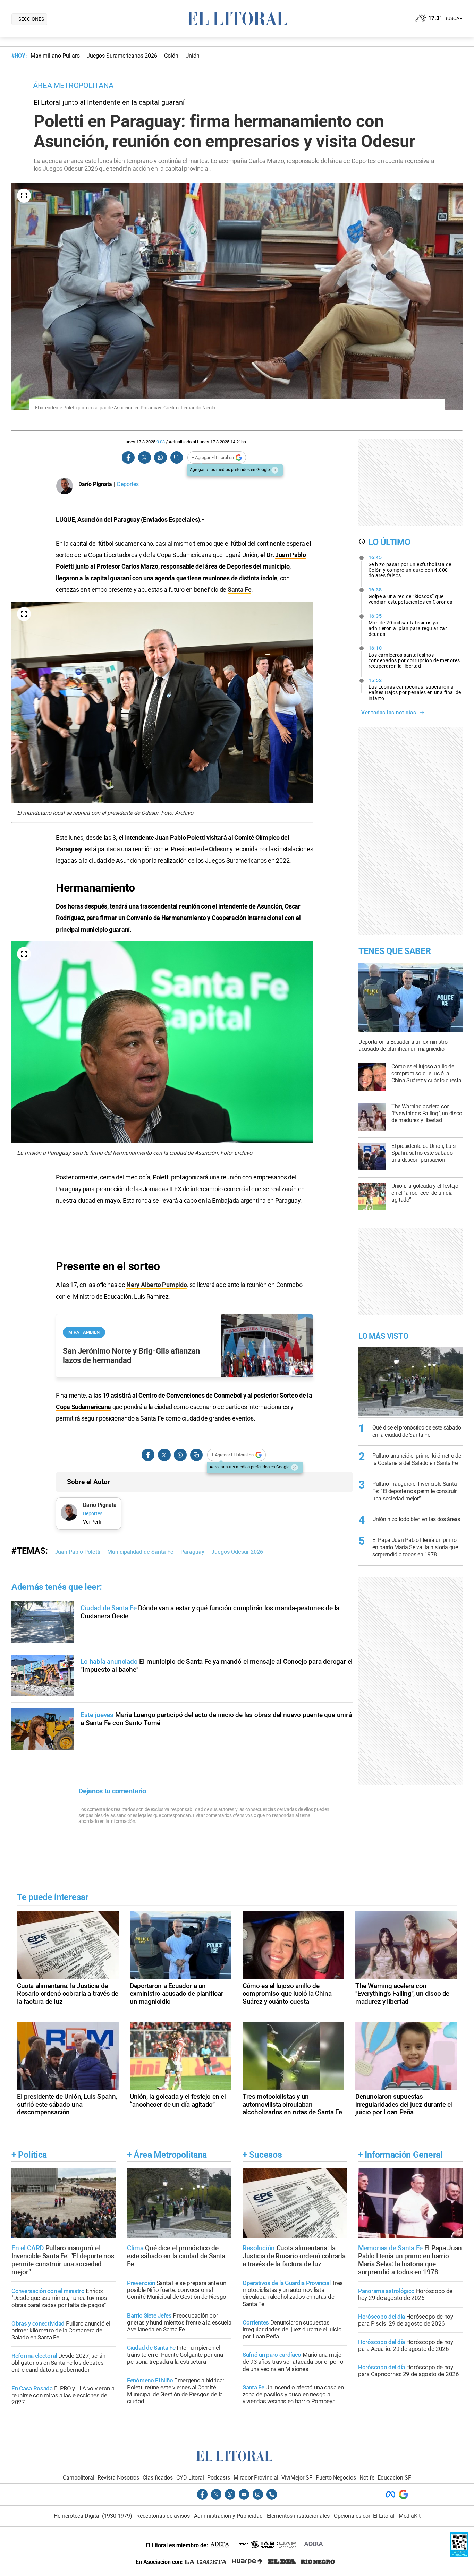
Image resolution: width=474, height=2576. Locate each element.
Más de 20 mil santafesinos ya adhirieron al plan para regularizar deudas (408, 625)
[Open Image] (24, 196)
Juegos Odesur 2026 (237, 1552)
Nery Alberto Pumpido (156, 1285)
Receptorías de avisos (163, 2516)
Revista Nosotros (118, 2478)
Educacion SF (394, 2478)
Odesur (219, 849)
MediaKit (410, 2516)
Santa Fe (240, 590)
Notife (367, 2478)
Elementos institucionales (298, 2516)
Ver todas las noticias (389, 713)
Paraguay (69, 849)
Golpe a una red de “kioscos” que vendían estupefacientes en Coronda (411, 596)
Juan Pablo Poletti (78, 1552)
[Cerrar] (275, 470)
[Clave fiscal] (459, 2555)
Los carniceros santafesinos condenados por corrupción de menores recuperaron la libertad (414, 657)
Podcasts (219, 2478)
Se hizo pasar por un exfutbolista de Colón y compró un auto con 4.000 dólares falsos (410, 566)
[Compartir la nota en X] (144, 458)
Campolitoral (79, 2478)
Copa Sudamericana (83, 1407)
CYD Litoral (190, 2478)
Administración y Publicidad (228, 2516)
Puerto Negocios (336, 2478)
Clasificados (158, 2478)
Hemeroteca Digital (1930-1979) (93, 2516)
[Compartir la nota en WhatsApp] (160, 458)
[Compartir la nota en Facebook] (128, 458)
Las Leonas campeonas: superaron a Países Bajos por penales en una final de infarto (415, 689)
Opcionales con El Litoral (364, 2516)
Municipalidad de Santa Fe (140, 1552)
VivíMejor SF (297, 2478)
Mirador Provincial (256, 2478)
